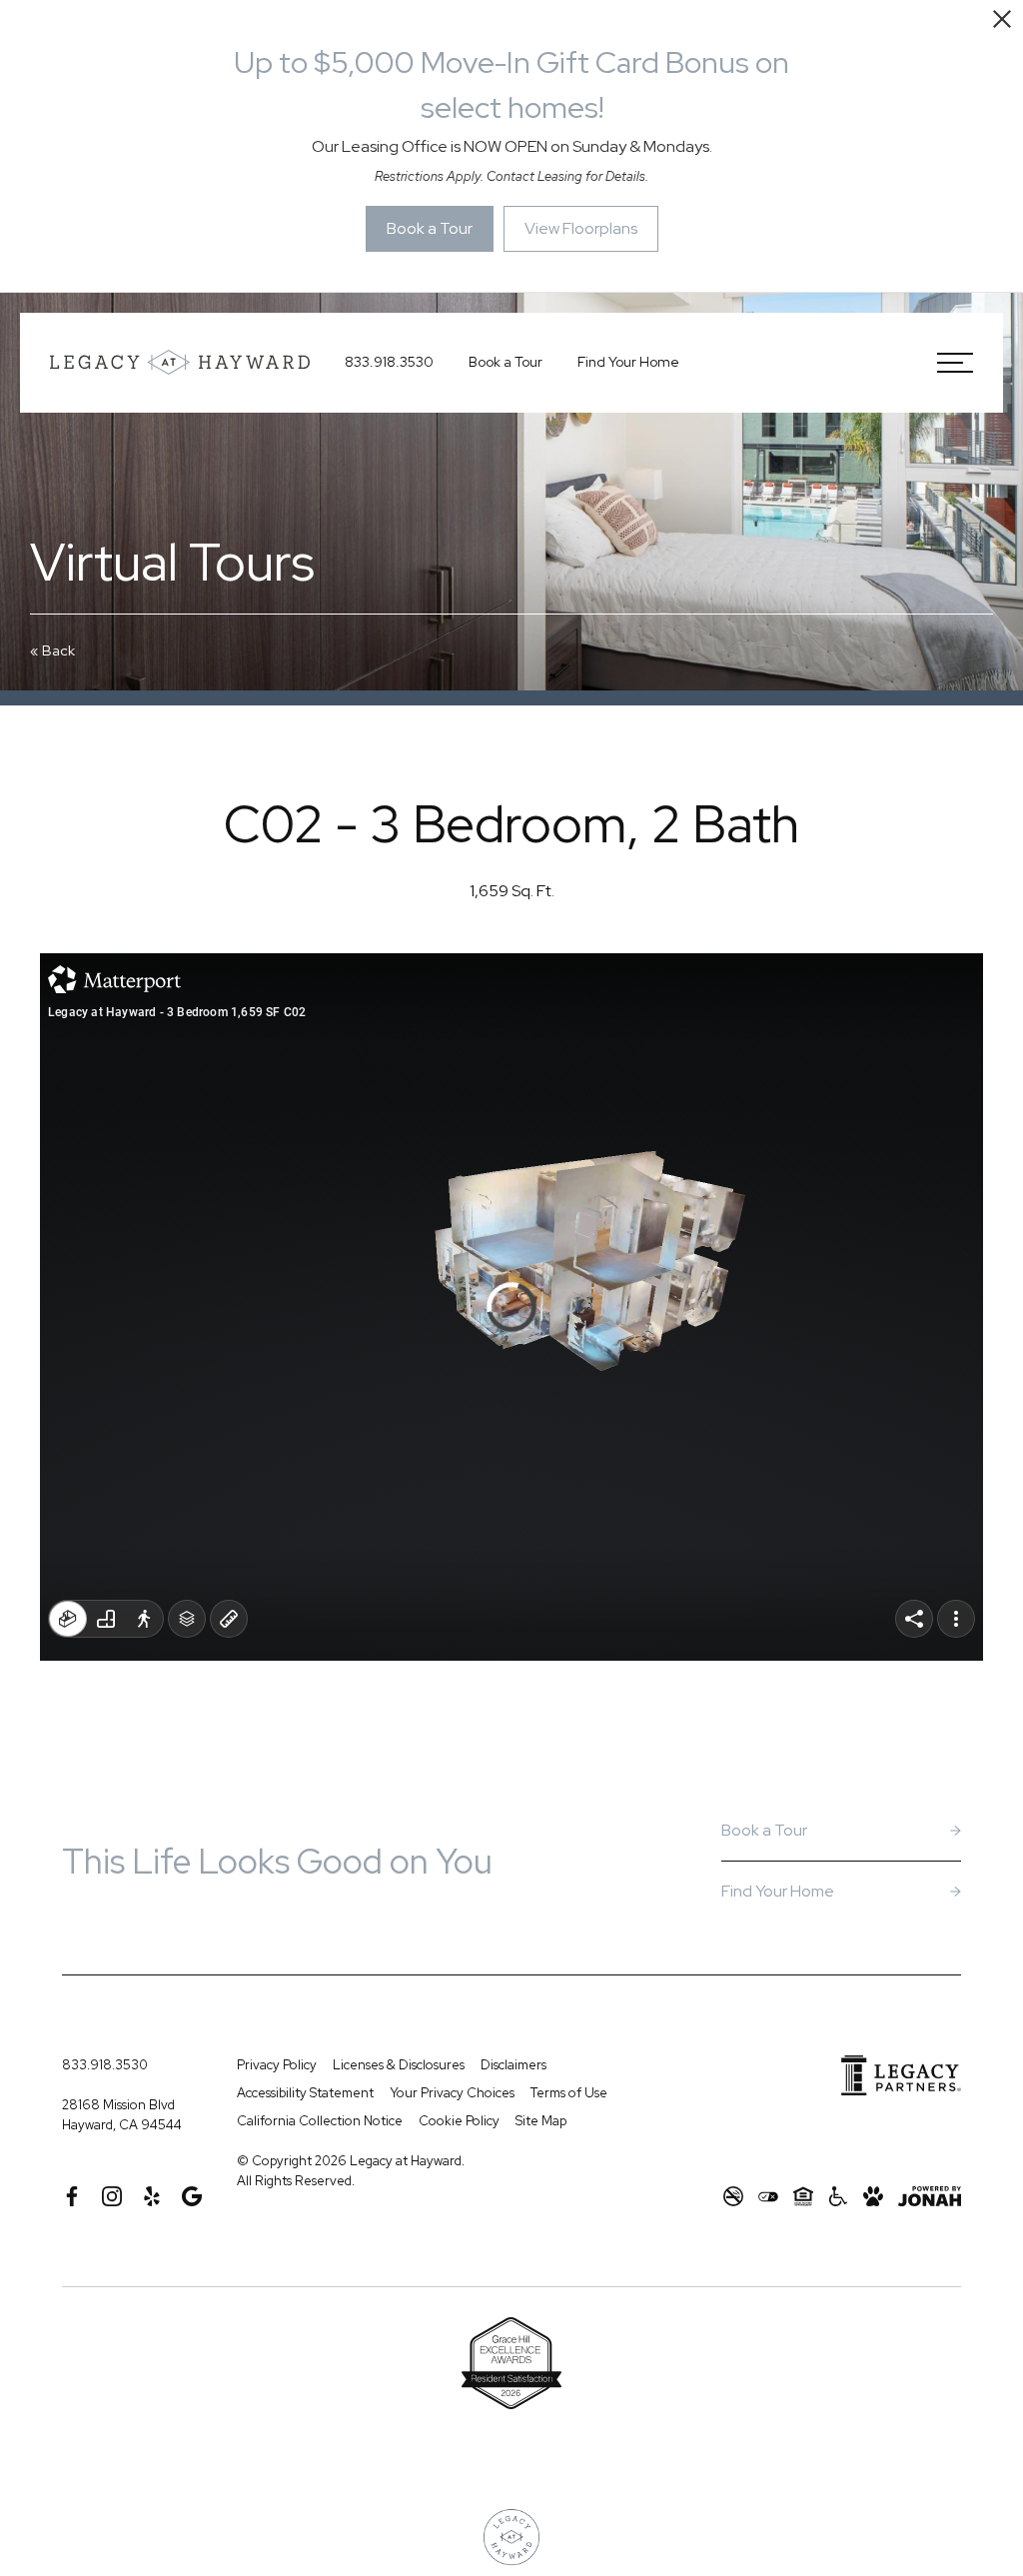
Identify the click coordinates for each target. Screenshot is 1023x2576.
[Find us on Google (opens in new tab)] (192, 2196)
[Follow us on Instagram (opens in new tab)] (112, 2196)
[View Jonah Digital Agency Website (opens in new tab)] (930, 2196)
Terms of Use (569, 2093)
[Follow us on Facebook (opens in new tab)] (72, 2196)
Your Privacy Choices (452, 2093)
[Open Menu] (955, 363)
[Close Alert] (1002, 22)
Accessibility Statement (305, 2093)
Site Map (541, 2121)
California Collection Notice (320, 2121)
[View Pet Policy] (873, 2196)
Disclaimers (513, 2065)
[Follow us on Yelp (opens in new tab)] (152, 2196)
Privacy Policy (277, 2065)
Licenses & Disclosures (399, 2065)
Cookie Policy (459, 2121)
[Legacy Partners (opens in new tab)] (901, 2075)
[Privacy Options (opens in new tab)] (768, 2196)
